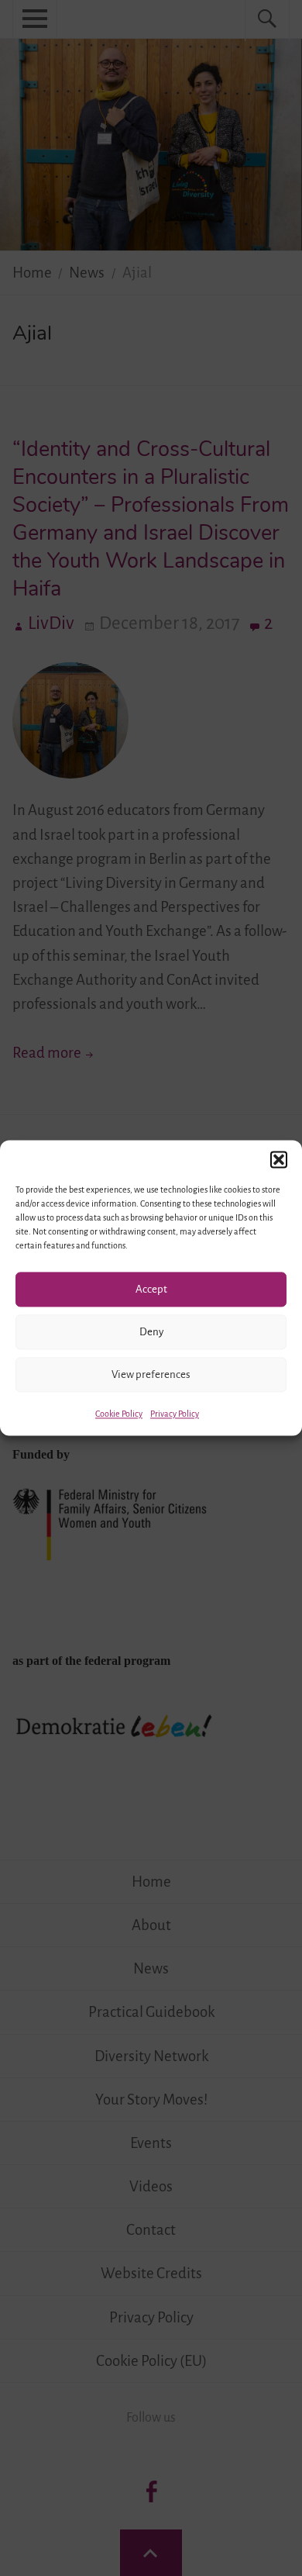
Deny (151, 1332)
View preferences (151, 1374)
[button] (279, 1159)
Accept (151, 1289)
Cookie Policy (119, 1414)
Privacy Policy (175, 1414)
